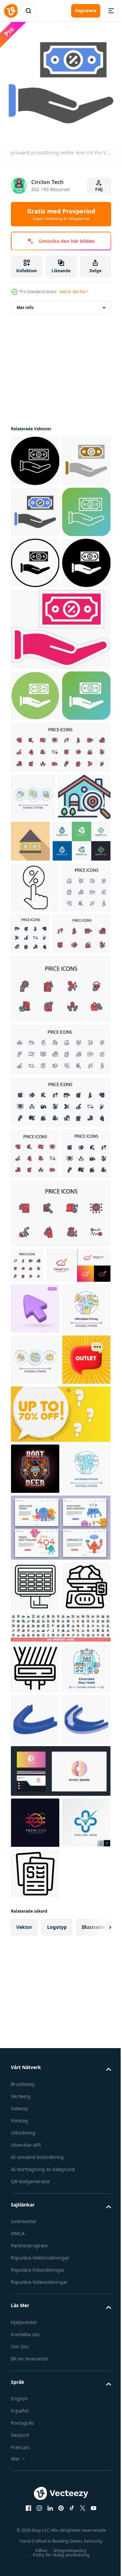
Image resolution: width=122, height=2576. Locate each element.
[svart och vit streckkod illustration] (35, 2255)
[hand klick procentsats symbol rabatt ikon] (35, 1133)
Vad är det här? (74, 292)
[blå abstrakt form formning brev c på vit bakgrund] (35, 2408)
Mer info (25, 302)
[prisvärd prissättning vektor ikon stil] (35, 456)
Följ (99, 189)
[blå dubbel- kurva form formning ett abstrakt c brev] (35, 2357)
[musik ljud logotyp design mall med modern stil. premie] (60, 2460)
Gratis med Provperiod (61, 214)
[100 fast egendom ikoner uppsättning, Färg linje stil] (60, 2214)
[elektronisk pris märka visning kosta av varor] (35, 2123)
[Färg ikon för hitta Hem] (37, 1043)
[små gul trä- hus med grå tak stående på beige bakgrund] (86, 1040)
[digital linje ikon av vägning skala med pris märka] (35, 2174)
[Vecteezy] (11, 11)
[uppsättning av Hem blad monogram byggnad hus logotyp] (40, 1087)
